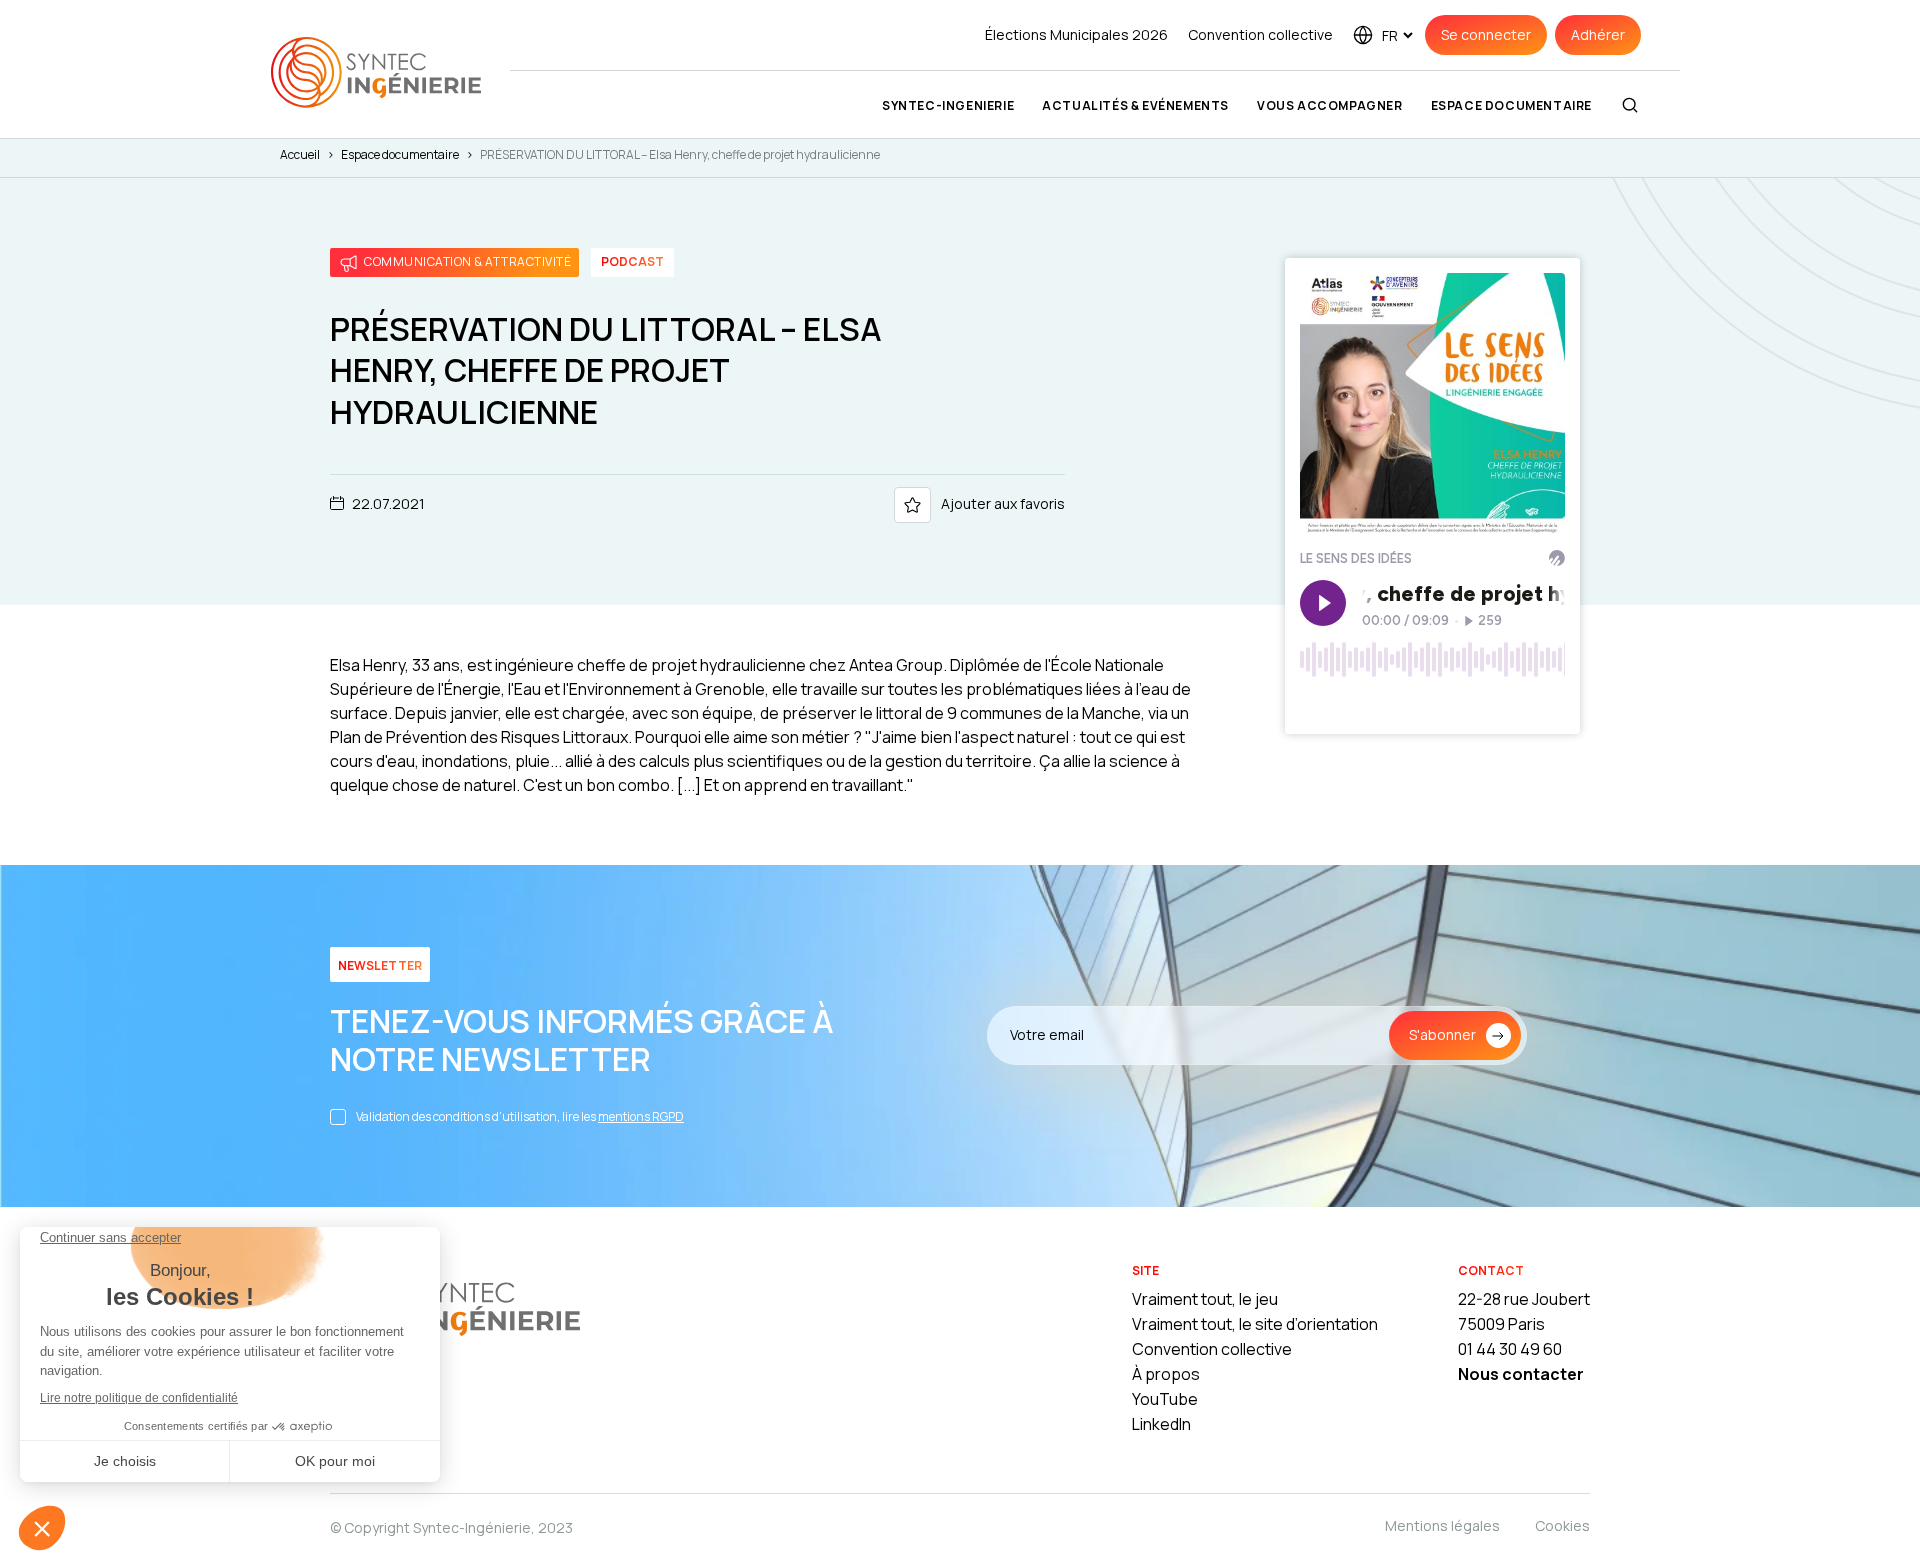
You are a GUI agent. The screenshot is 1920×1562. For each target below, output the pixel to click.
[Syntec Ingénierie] (455, 1308)
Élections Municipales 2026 (1076, 34)
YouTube (1165, 1399)
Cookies (1562, 1525)
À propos (1166, 1374)
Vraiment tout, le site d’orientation (1255, 1324)
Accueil (300, 154)
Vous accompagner (1330, 105)
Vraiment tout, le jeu (1205, 1299)
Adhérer (1598, 34)
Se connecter (1486, 34)
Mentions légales (1442, 1525)
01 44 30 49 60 (1510, 1349)
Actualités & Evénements (1135, 105)
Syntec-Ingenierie (948, 105)
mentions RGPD (641, 1116)
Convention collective (1260, 34)
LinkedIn (1161, 1424)
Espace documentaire (1511, 105)
